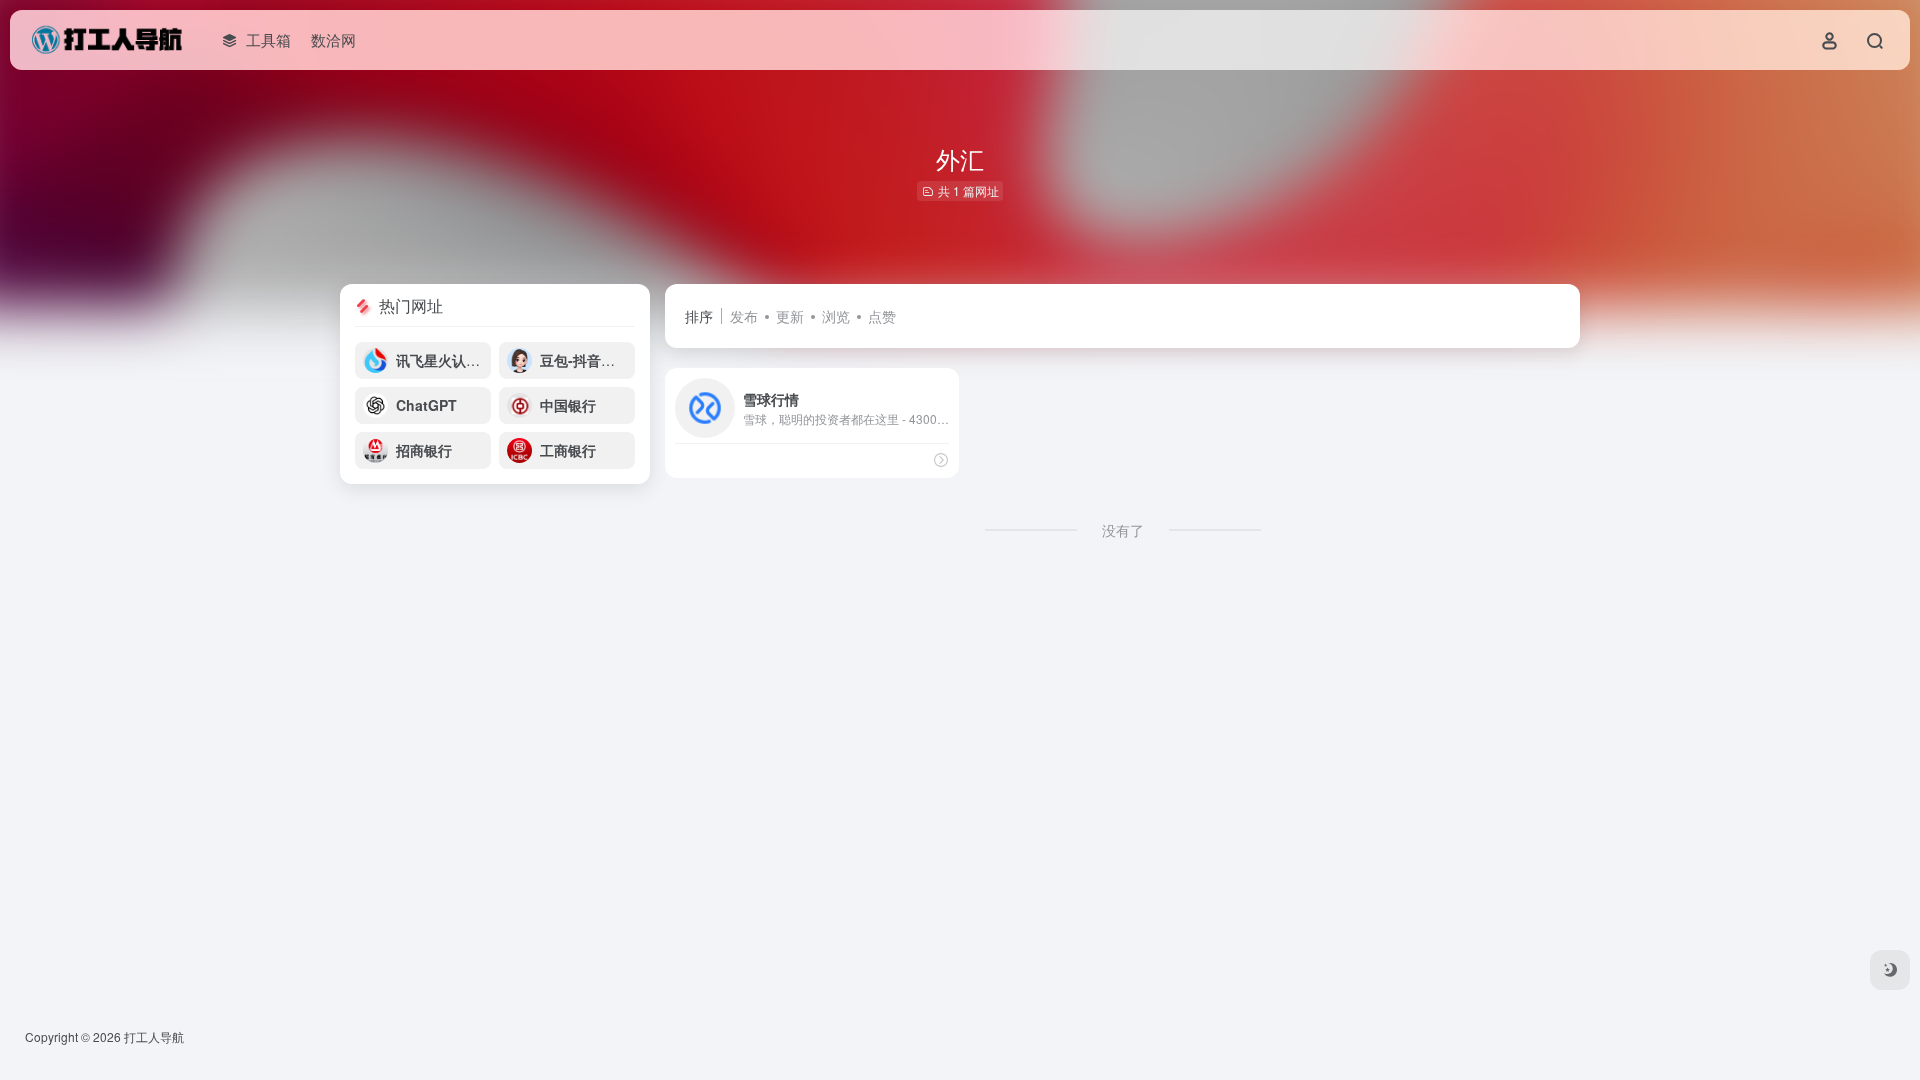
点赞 (882, 316)
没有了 (1123, 530)
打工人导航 (154, 1036)
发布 (744, 316)
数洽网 (333, 39)
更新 (790, 316)
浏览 (836, 316)
